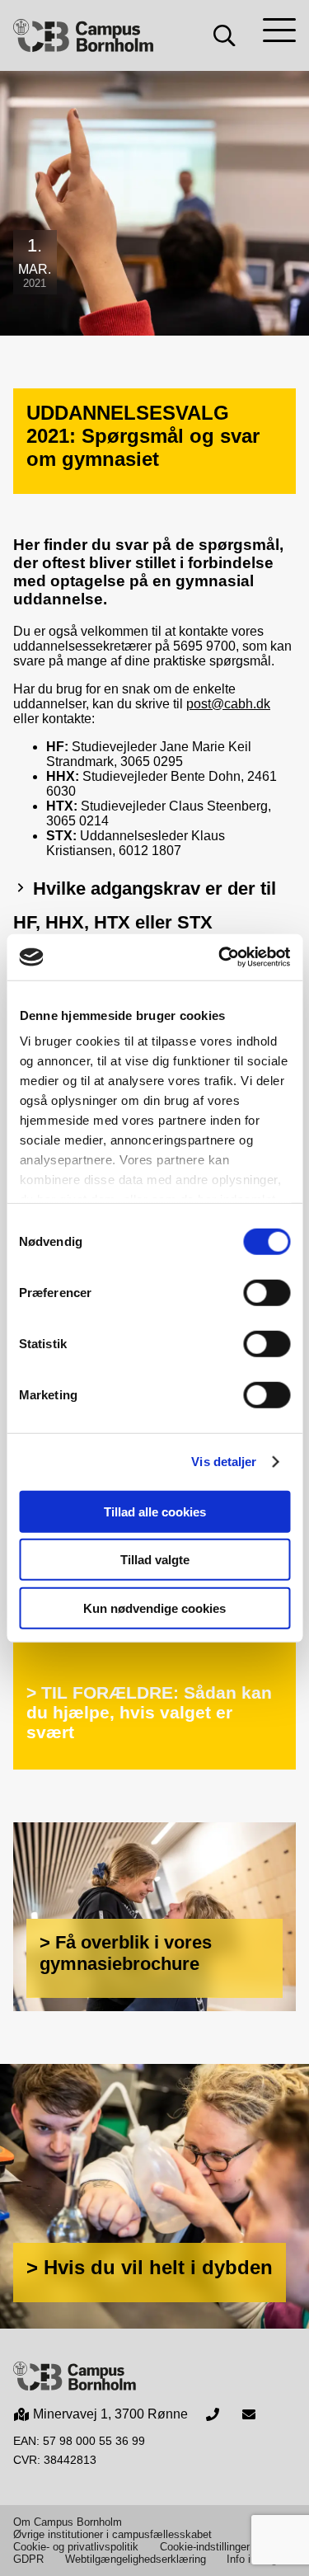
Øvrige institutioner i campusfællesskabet (112, 2534)
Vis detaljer (224, 1462)
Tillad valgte (155, 1560)
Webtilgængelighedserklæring (136, 2559)
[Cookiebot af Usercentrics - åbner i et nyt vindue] (220, 957)
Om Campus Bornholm (68, 2522)
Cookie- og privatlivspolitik (76, 2547)
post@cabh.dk (228, 704)
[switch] (267, 1292)
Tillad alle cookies (155, 1511)
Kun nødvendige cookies (154, 1608)
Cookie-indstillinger (205, 2547)
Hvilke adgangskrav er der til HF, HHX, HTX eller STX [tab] (145, 905)
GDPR (28, 2559)
